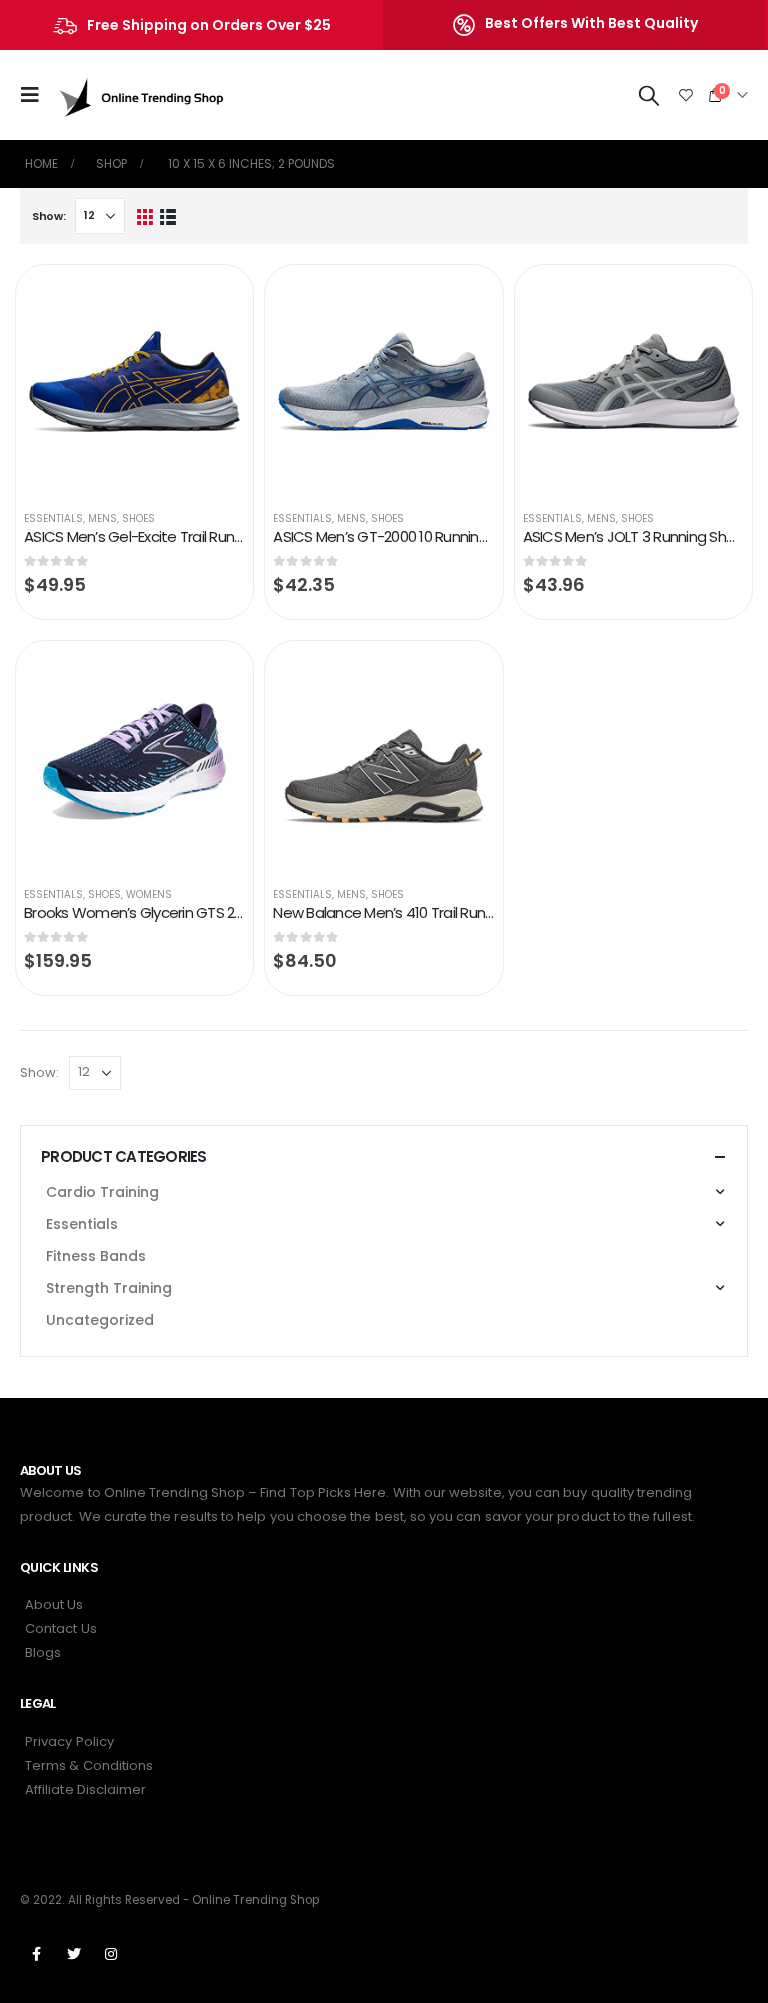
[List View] (168, 216)
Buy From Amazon (211, 301)
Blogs (43, 1652)
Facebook (37, 1954)
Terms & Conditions (89, 1765)
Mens (102, 518)
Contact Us (61, 1628)
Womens (149, 894)
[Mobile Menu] (36, 95)
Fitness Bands (96, 1256)
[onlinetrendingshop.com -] (142, 95)
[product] (134, 383)
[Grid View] (144, 216)
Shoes (138, 518)
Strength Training (109, 1288)
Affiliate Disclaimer (85, 1789)
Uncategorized (100, 1320)
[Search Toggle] (649, 95)
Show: (49, 216)
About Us (54, 1604)
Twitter (74, 1954)
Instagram (111, 1954)
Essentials (53, 518)
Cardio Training (102, 1192)
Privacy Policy (69, 1741)
